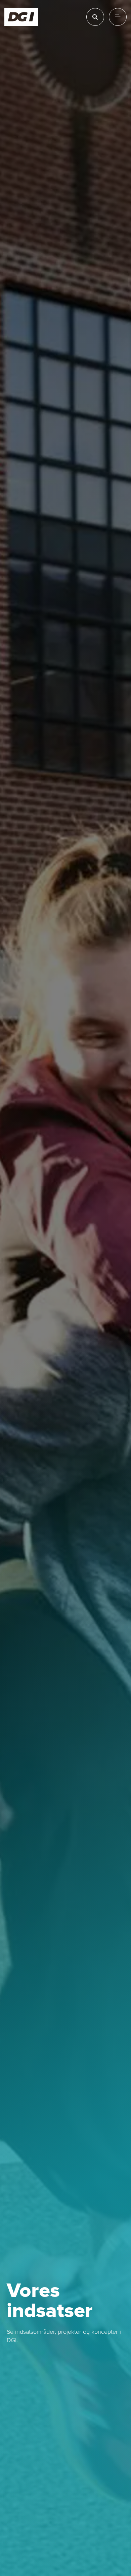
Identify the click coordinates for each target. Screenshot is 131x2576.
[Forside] (21, 17)
